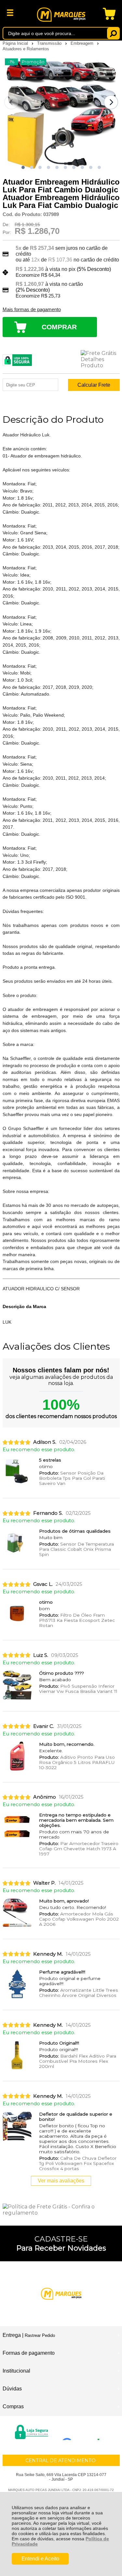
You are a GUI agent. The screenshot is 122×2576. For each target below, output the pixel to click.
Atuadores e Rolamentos (26, 49)
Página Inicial (16, 43)
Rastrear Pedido (40, 2335)
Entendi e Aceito (40, 2559)
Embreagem (83, 43)
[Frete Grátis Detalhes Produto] (100, 359)
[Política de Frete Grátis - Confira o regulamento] (61, 2210)
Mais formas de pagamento (32, 310)
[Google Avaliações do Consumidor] (83, 2431)
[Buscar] (113, 33)
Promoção (33, 62)
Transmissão (50, 43)
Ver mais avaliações (61, 2181)
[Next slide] (111, 102)
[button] (23, 167)
